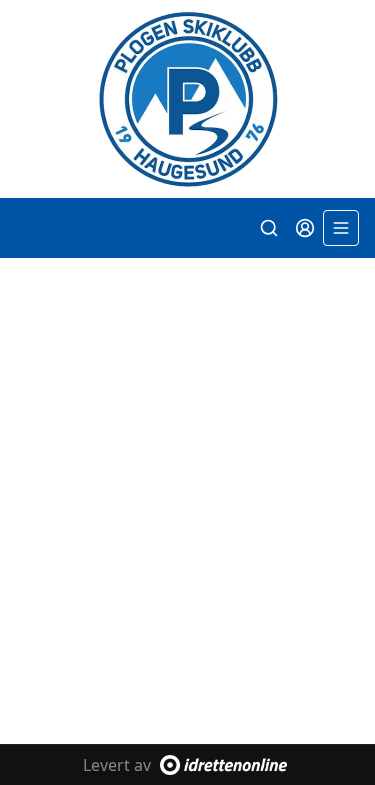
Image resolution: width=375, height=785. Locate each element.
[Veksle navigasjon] (341, 228)
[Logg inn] (305, 228)
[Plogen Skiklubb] (187, 99)
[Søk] (269, 228)
